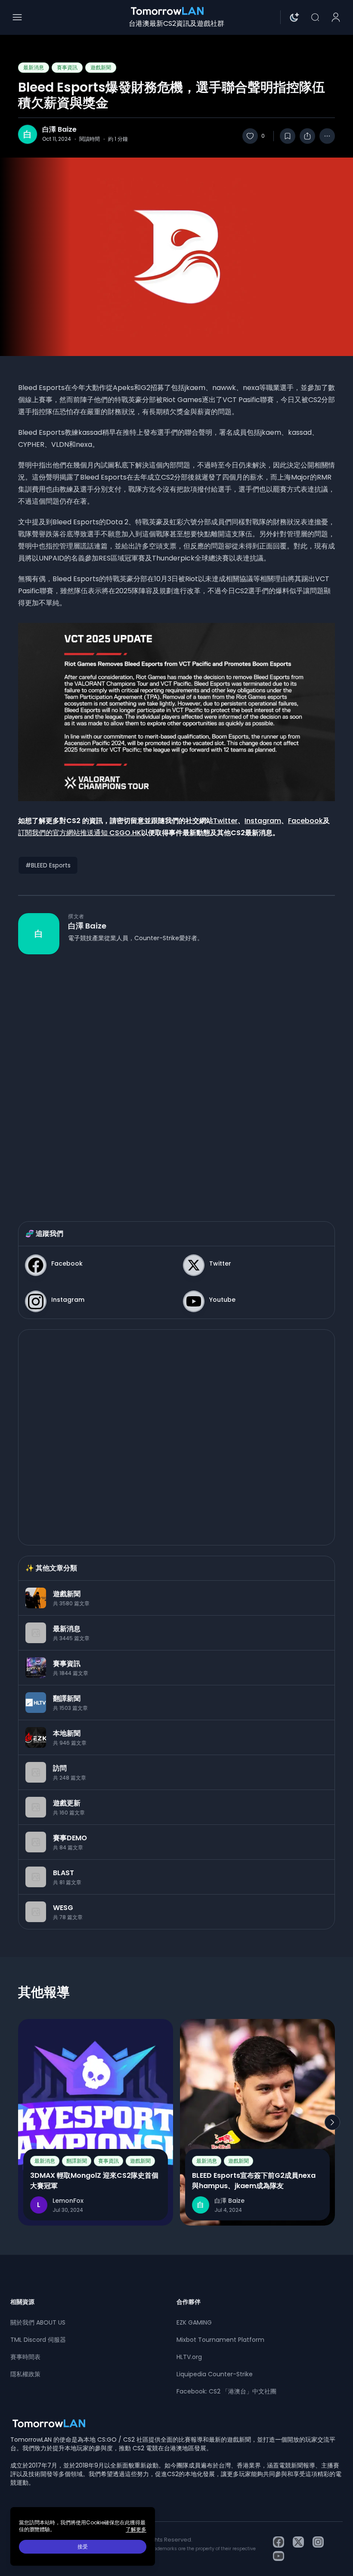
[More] (327, 136)
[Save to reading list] (288, 136)
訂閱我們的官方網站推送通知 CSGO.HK (80, 833)
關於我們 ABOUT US (38, 2322)
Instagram (263, 821)
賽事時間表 (25, 2357)
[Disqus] (176, 1079)
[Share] (307, 136)
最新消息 (34, 67)
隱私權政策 (25, 2374)
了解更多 (136, 2530)
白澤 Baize (59, 130)
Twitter (225, 821)
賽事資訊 (67, 67)
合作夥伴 (189, 2302)
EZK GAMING (194, 2322)
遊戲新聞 (101, 67)
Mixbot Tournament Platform (220, 2340)
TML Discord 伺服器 (38, 2340)
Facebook (305, 821)
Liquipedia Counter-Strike (215, 2374)
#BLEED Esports (48, 865)
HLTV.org (189, 2357)
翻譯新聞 (77, 2161)
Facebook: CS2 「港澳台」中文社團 (226, 2391)
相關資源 (22, 2302)
